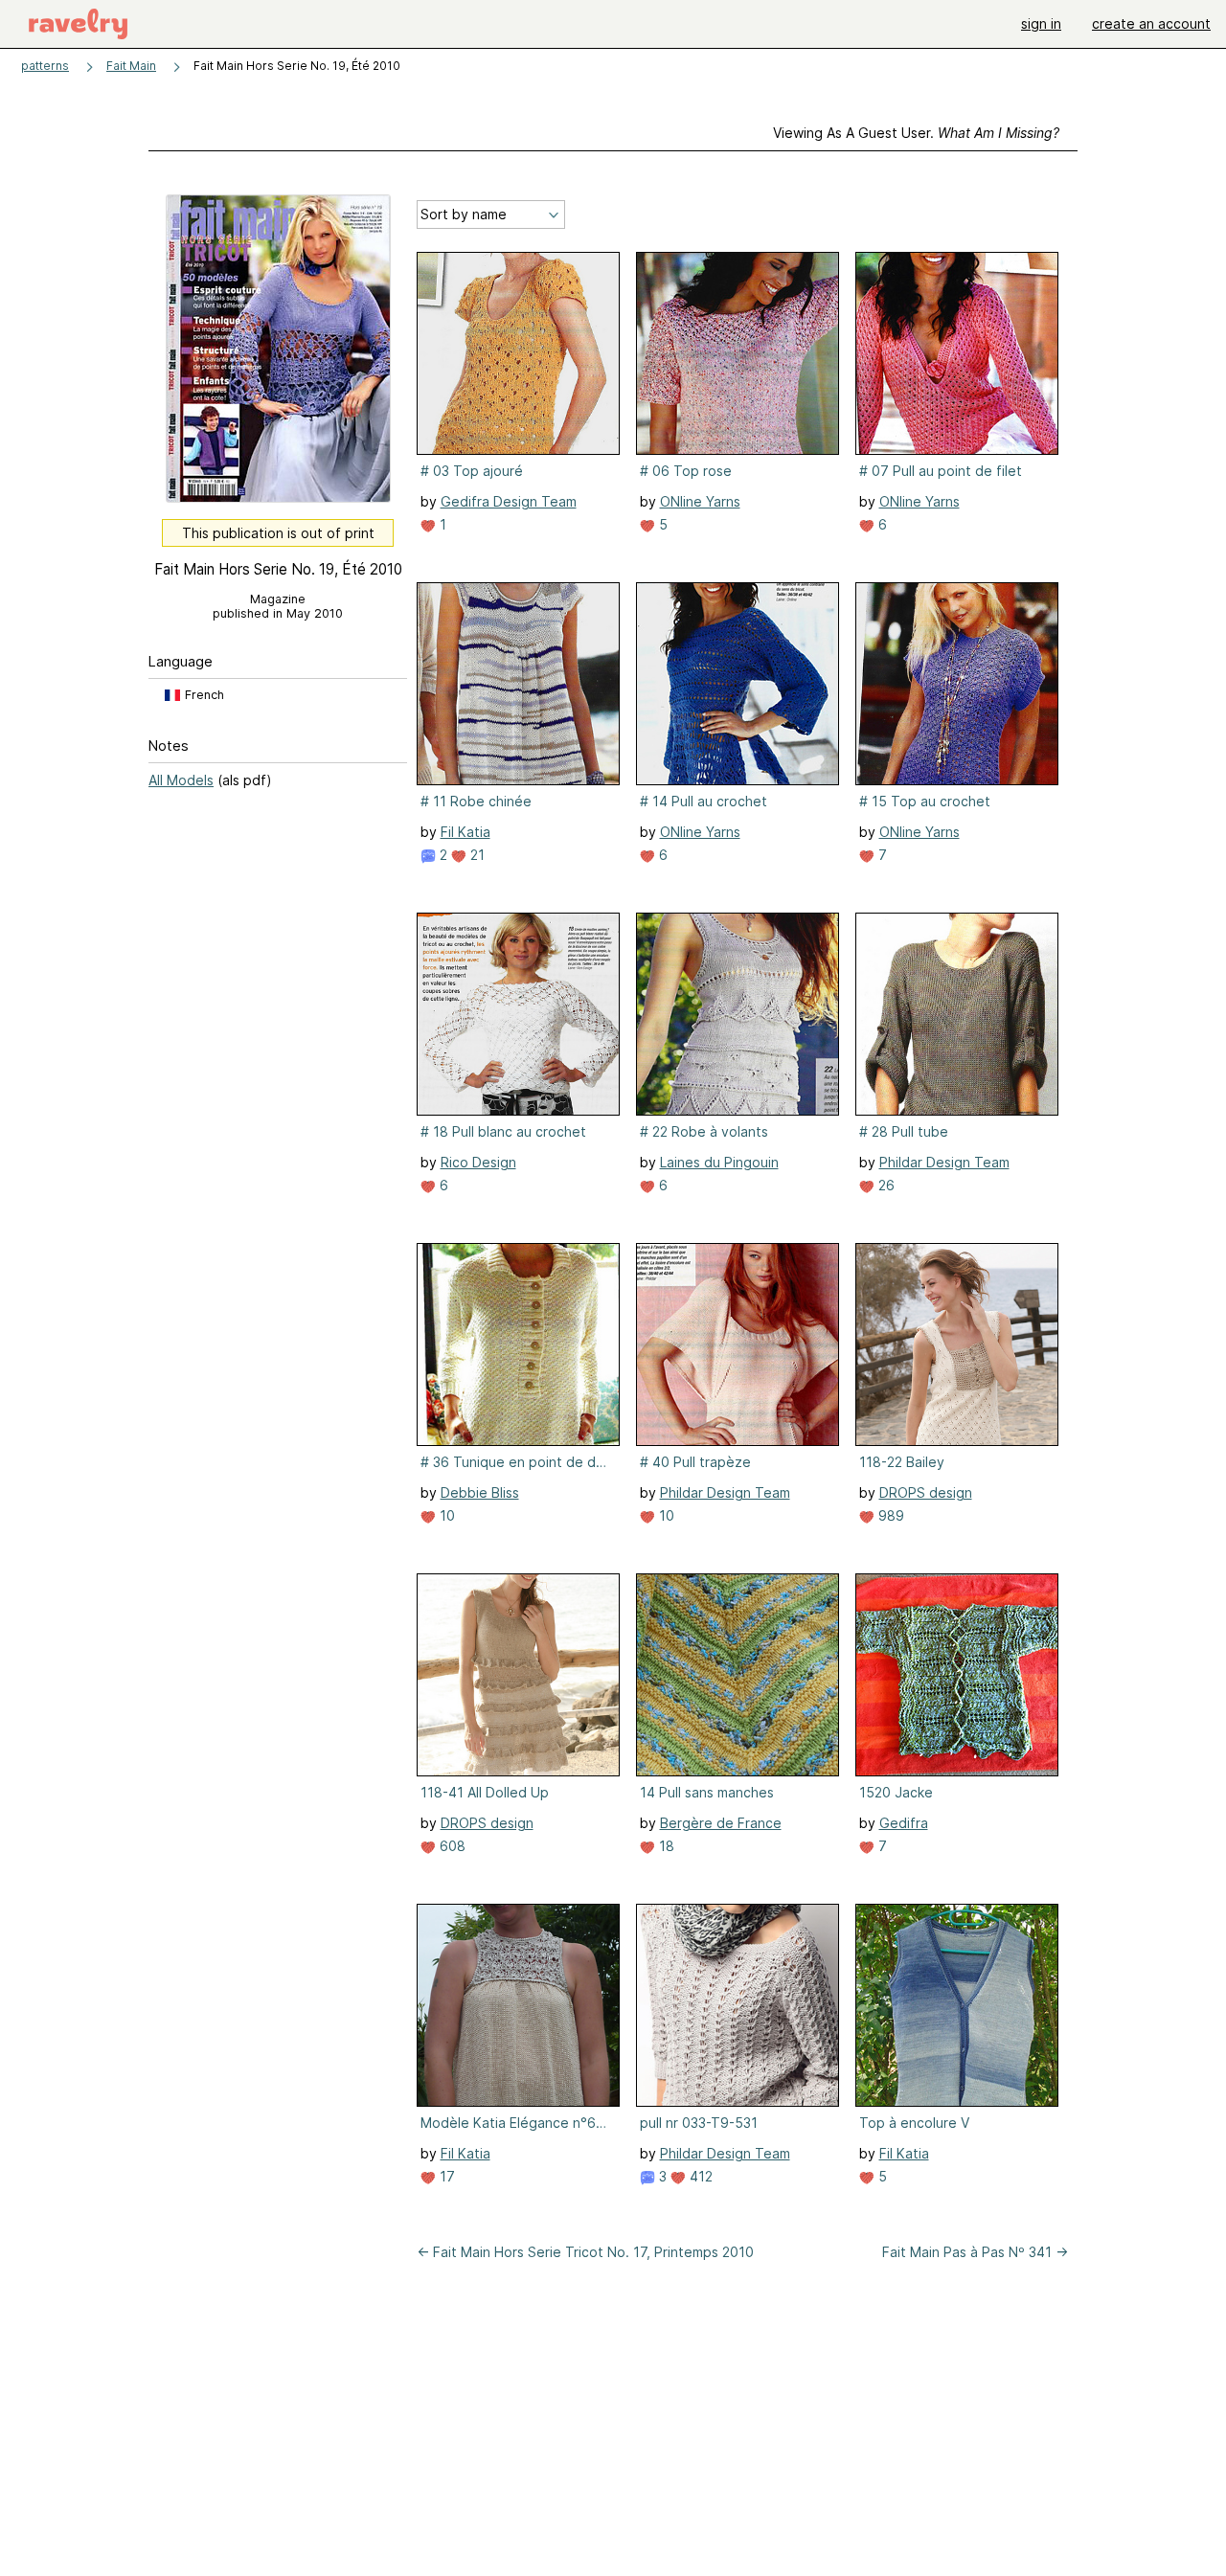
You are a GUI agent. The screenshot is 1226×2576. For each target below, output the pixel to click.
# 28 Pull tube (904, 1131)
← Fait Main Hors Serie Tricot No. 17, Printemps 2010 (585, 2252)
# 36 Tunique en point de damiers (516, 1462)
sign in (1041, 23)
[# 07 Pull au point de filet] (957, 353)
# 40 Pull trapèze (695, 1462)
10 (445, 1515)
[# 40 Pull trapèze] (738, 1344)
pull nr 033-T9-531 (699, 2123)
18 (665, 1846)
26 (885, 1185)
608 (451, 1846)
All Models (181, 780)
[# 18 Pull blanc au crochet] (518, 1014)
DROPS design (926, 1492)
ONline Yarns (700, 501)
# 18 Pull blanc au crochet (503, 1131)
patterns (45, 66)
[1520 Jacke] (957, 1675)
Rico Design (478, 1162)
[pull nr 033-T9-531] (738, 2005)
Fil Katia (465, 832)
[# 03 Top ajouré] (518, 353)
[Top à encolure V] (957, 2005)
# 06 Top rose (686, 471)
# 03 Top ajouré (472, 471)
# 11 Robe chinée (476, 801)
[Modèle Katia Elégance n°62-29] (518, 2005)
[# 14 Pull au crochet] (738, 684)
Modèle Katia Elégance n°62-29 (516, 2123)
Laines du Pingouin (719, 1162)
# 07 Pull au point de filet (941, 471)
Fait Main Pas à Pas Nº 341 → (975, 2252)
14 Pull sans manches (707, 1792)
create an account (1151, 23)
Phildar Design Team (944, 1162)
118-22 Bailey (902, 1462)
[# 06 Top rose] (738, 353)
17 (445, 2176)
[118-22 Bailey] (957, 1344)
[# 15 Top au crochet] (957, 684)
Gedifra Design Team (509, 501)
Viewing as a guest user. (916, 133)
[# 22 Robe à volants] (738, 1014)
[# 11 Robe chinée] (518, 684)
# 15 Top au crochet (925, 801)
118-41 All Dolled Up (485, 1792)
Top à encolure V (914, 2123)
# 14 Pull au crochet (704, 801)
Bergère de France (721, 1823)
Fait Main (131, 66)
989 (889, 1515)
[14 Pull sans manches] (738, 1675)
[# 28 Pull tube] (957, 1014)
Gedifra (904, 1823)
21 (476, 855)
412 (699, 2176)
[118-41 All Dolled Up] (518, 1675)
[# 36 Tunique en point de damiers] (518, 1344)
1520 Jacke (896, 1792)
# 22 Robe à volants (704, 1131)
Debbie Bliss (480, 1492)
